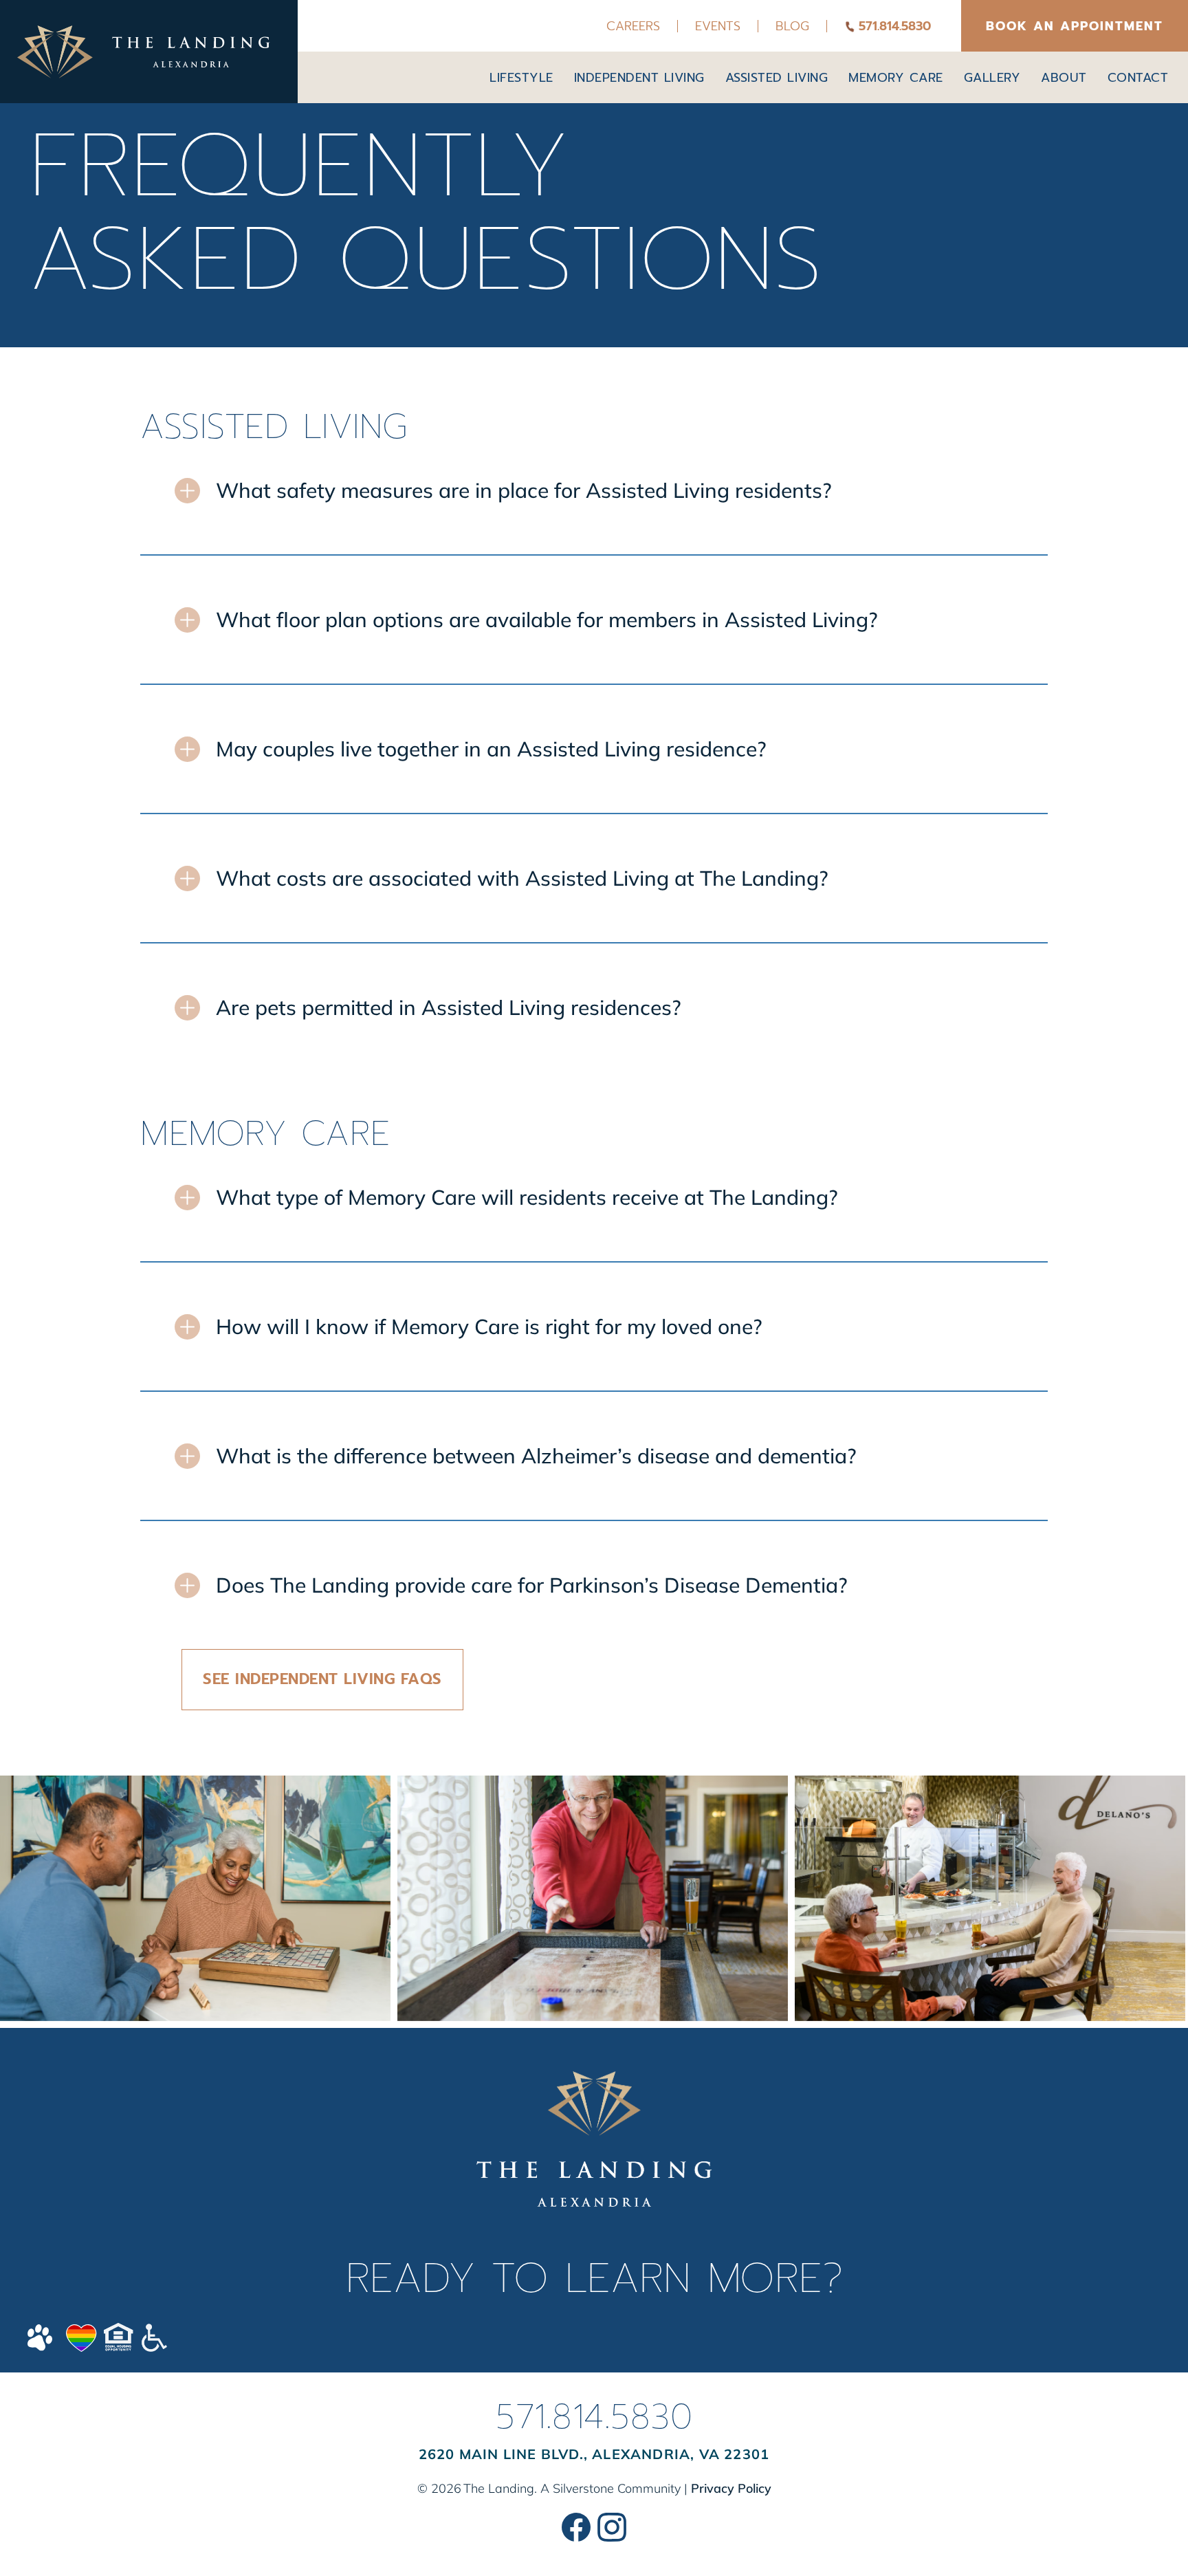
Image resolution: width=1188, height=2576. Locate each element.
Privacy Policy (731, 2488)
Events (718, 26)
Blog (792, 26)
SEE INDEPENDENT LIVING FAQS (322, 1679)
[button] (521, 78)
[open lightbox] (195, 1898)
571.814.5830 (594, 2416)
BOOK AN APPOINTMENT (1075, 26)
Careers (633, 26)
